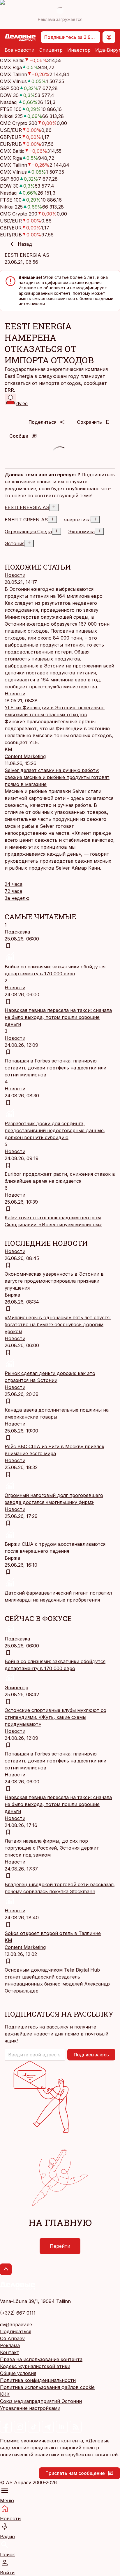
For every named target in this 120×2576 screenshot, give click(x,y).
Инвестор (79, 50)
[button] (35, 2055)
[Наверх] (6, 2269)
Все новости (20, 50)
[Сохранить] (8, 946)
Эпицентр (51, 50)
